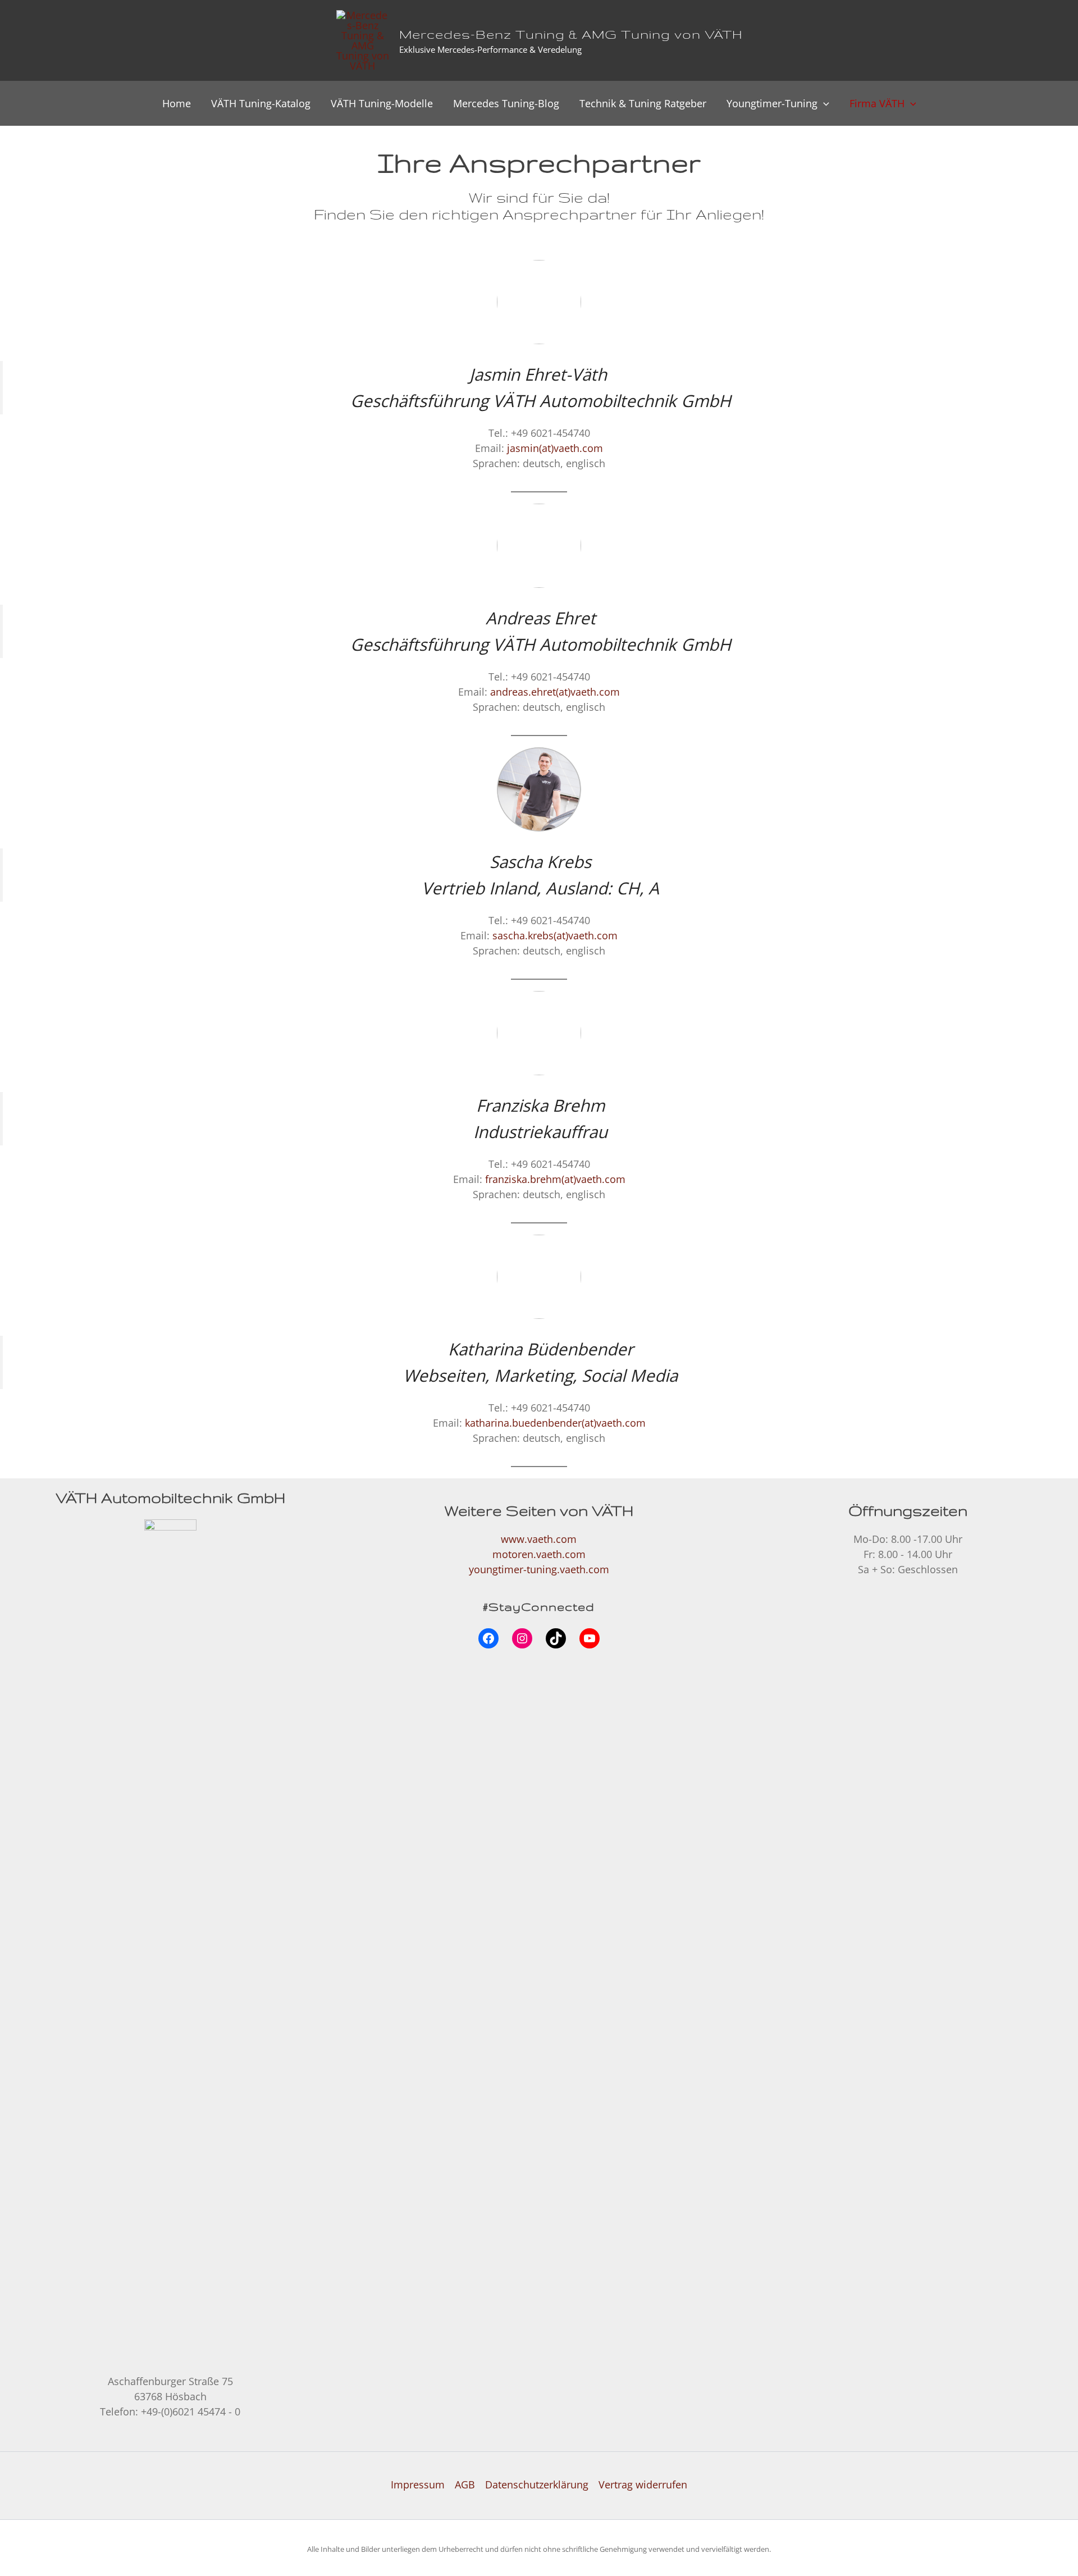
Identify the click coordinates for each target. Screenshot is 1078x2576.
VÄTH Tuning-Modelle (382, 103)
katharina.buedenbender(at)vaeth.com (555, 1423)
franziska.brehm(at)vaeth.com (555, 1179)
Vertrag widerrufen (643, 2484)
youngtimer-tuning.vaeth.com (539, 1569)
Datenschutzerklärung (537, 2484)
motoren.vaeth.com (539, 1554)
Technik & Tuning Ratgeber (643, 103)
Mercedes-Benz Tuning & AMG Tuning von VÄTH (571, 34)
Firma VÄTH (877, 103)
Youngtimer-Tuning (772, 103)
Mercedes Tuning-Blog (506, 103)
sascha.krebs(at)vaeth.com (555, 935)
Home (177, 103)
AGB (465, 2484)
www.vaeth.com (539, 1539)
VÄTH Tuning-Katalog (261, 103)
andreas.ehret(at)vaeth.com (555, 692)
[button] (823, 103)
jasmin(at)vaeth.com (555, 448)
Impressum (418, 2484)
